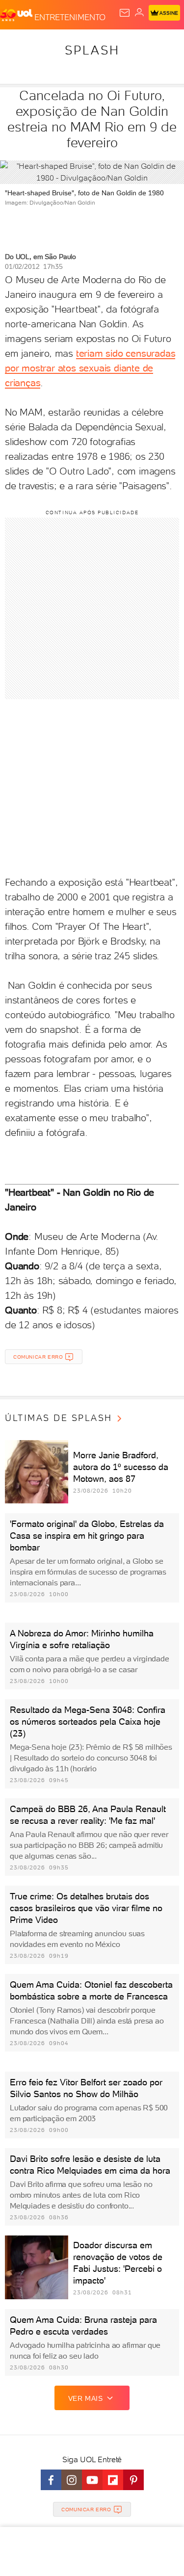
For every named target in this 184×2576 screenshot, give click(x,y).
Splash (92, 50)
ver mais (86, 2398)
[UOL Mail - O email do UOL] (125, 13)
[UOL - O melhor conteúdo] (17, 15)
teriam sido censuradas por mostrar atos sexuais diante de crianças (90, 368)
